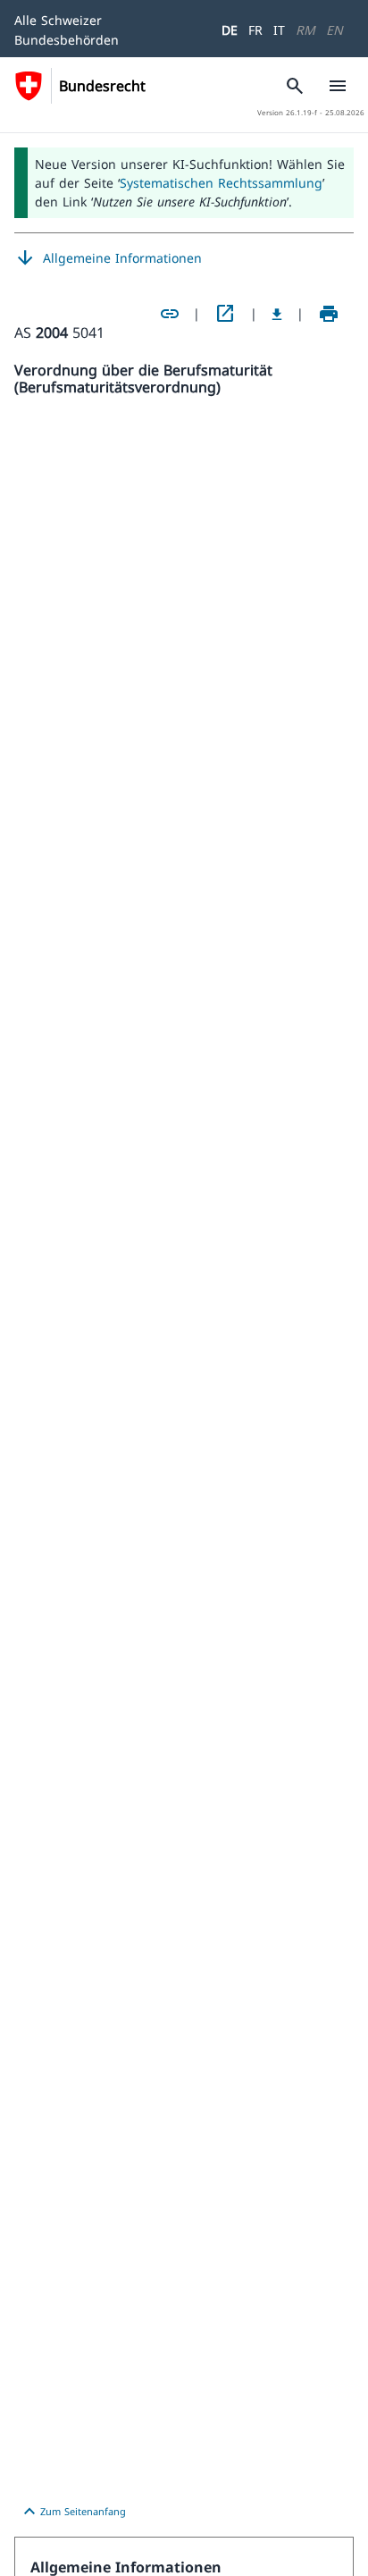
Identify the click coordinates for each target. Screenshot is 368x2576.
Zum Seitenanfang (72, 2512)
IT (279, 30)
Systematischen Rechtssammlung (221, 183)
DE (230, 30)
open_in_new (225, 314)
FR (255, 30)
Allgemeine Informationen (108, 258)
